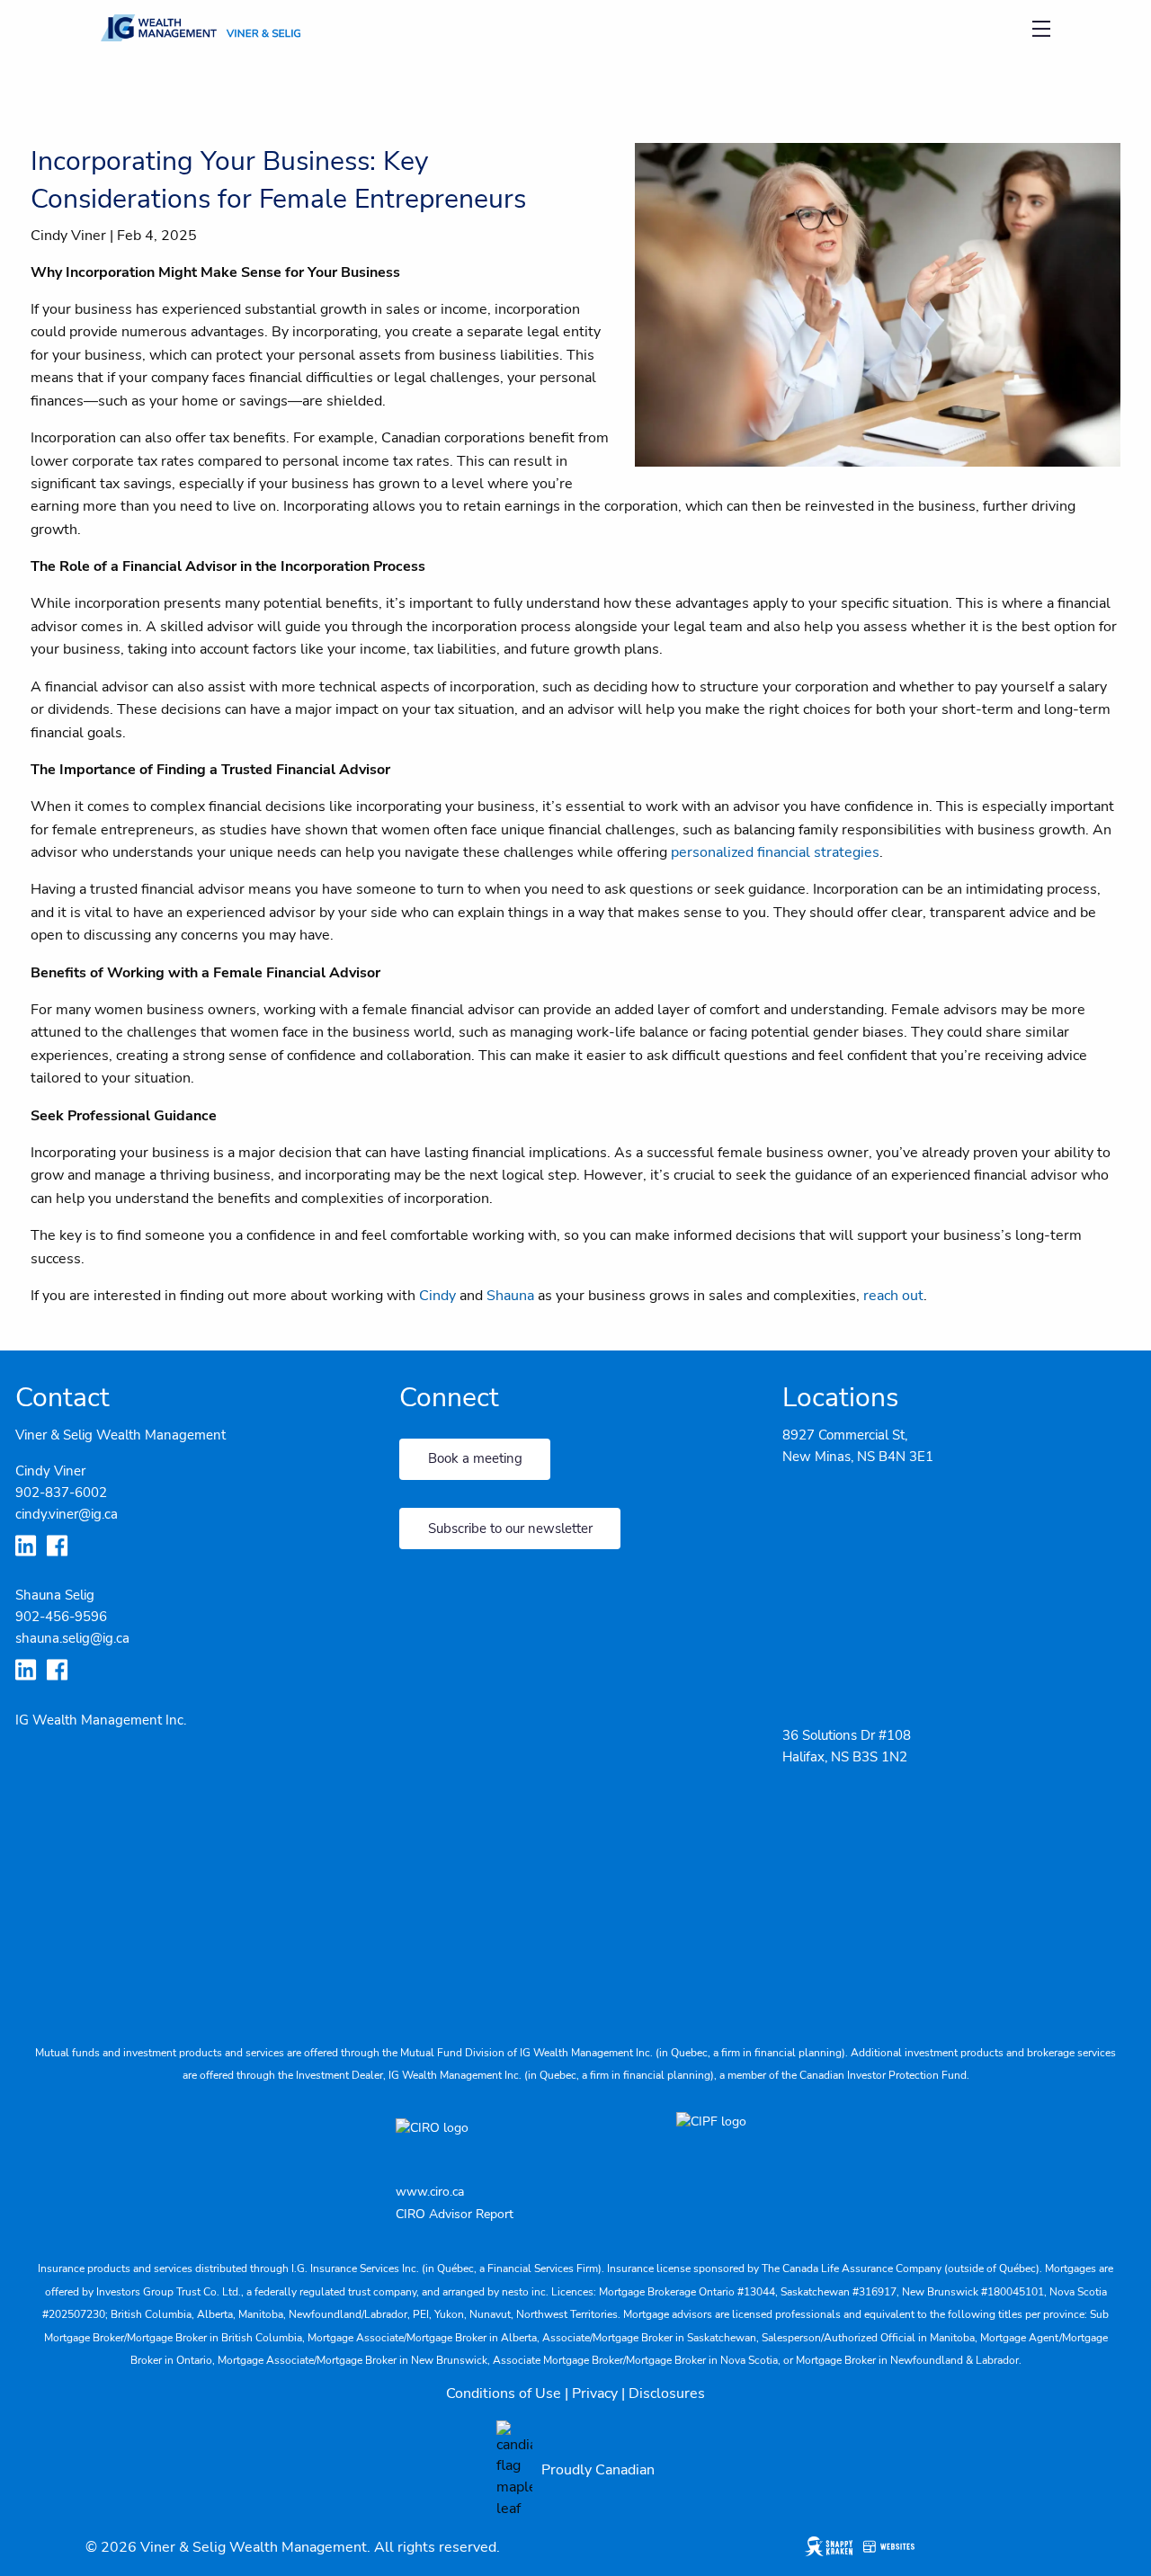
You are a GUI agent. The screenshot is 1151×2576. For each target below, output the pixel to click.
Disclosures (667, 2393)
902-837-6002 (61, 1493)
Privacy (595, 2393)
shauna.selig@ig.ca (72, 1638)
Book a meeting (475, 1458)
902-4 (34, 1617)
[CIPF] (716, 2140)
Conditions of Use (504, 2393)
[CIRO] (486, 2140)
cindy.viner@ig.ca (67, 1514)
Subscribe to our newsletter (510, 1529)
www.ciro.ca (430, 2192)
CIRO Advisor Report (455, 2214)
